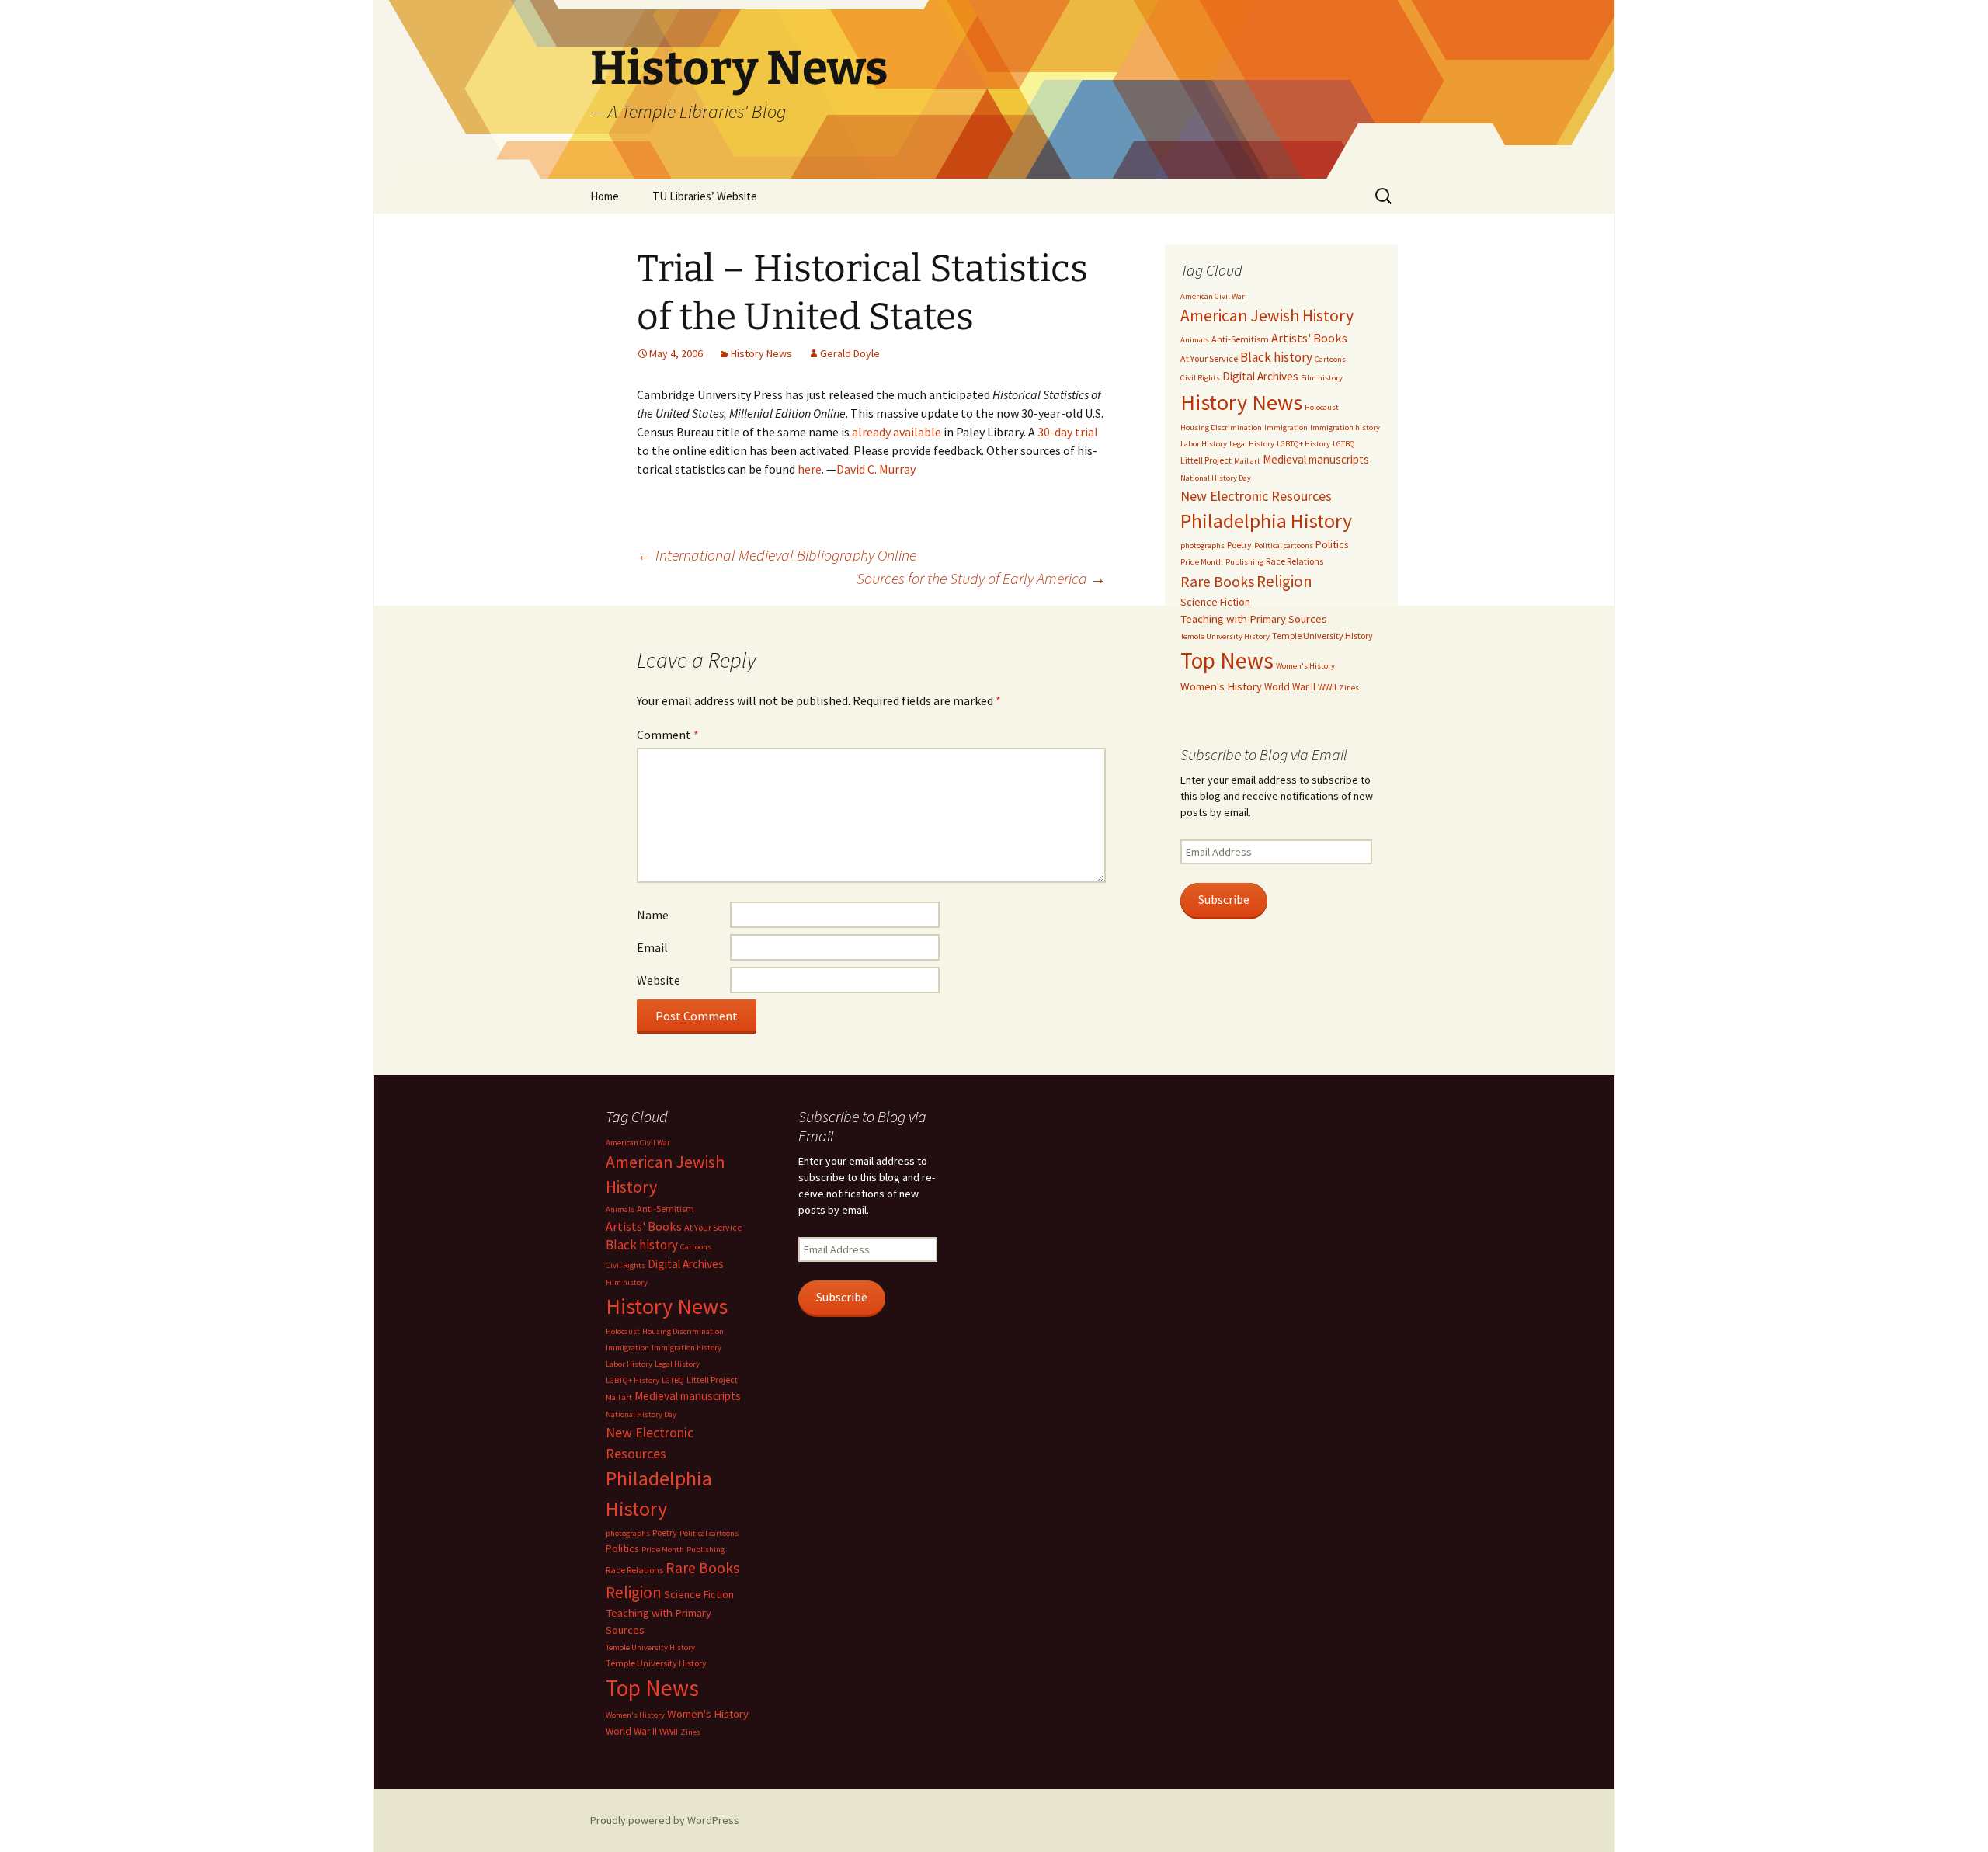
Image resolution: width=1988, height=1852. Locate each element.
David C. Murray (876, 469)
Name (653, 915)
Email (652, 947)
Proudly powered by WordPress (665, 1820)
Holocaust (1322, 407)
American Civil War (1213, 296)
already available (897, 432)
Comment (668, 735)
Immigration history (1345, 427)
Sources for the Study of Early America (981, 578)
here (810, 469)
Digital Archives (1260, 376)
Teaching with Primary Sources (1254, 619)
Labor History (1204, 444)
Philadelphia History (1266, 521)
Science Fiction (1215, 602)
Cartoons (1330, 359)
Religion (1284, 581)
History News (761, 353)
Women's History (1305, 666)
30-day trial (1068, 432)
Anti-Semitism (1240, 339)
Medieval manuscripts (1316, 459)
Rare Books (1217, 582)
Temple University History (1322, 636)
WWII (1327, 687)
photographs (1203, 546)
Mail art (1247, 461)
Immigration (1286, 427)
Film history (1322, 378)
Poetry (1239, 545)
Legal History (1252, 444)
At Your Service (1209, 358)
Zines (1349, 688)
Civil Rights (1200, 378)
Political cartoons (1284, 546)
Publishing (1244, 562)
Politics (1332, 544)
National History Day (1216, 478)
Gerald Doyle (850, 353)
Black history (1276, 357)
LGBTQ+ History (1303, 444)
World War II (1290, 687)
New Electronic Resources (1256, 496)
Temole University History (1225, 636)
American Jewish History (1267, 316)
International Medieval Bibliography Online (777, 555)
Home (605, 196)
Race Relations (1295, 561)
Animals (1195, 340)
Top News (1227, 660)
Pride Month (1202, 562)
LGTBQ (1344, 444)
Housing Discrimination (1221, 427)
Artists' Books (1309, 338)
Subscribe (1224, 900)
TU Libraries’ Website (705, 196)
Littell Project (1206, 460)
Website (659, 980)
